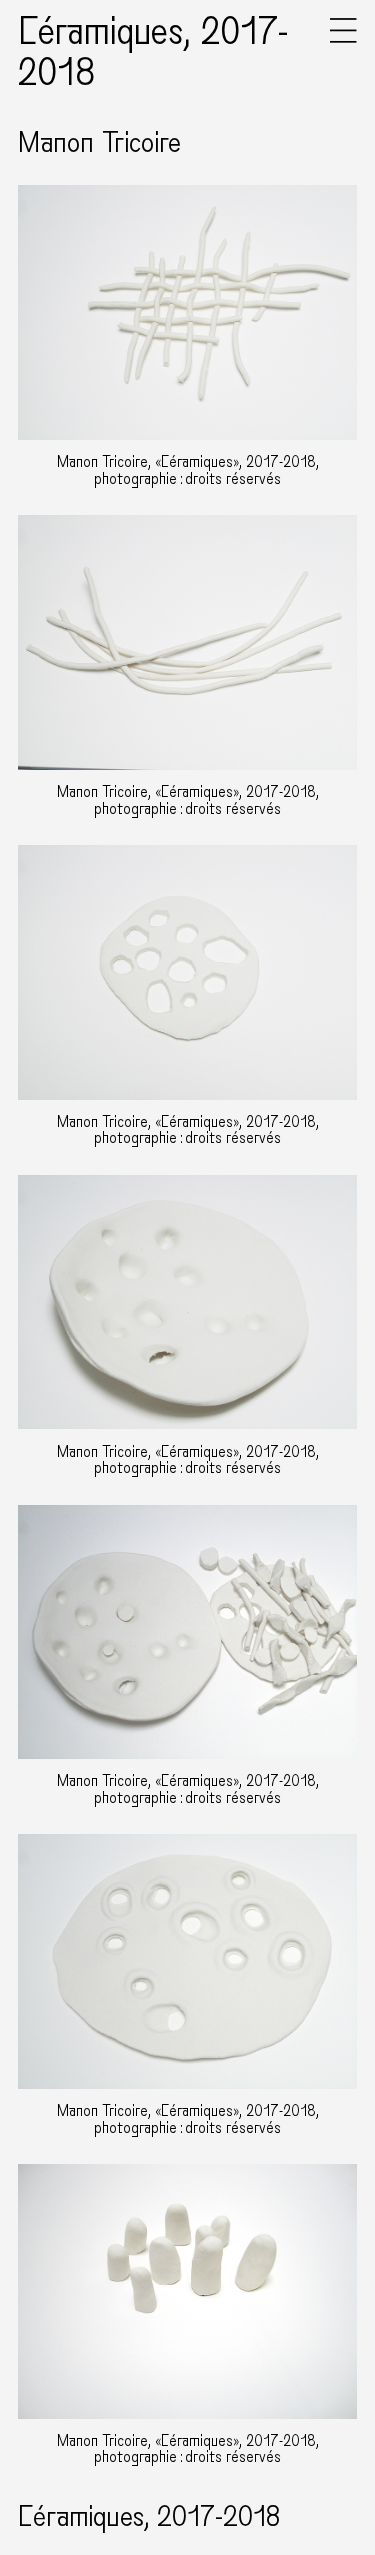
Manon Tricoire (99, 143)
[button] (343, 38)
